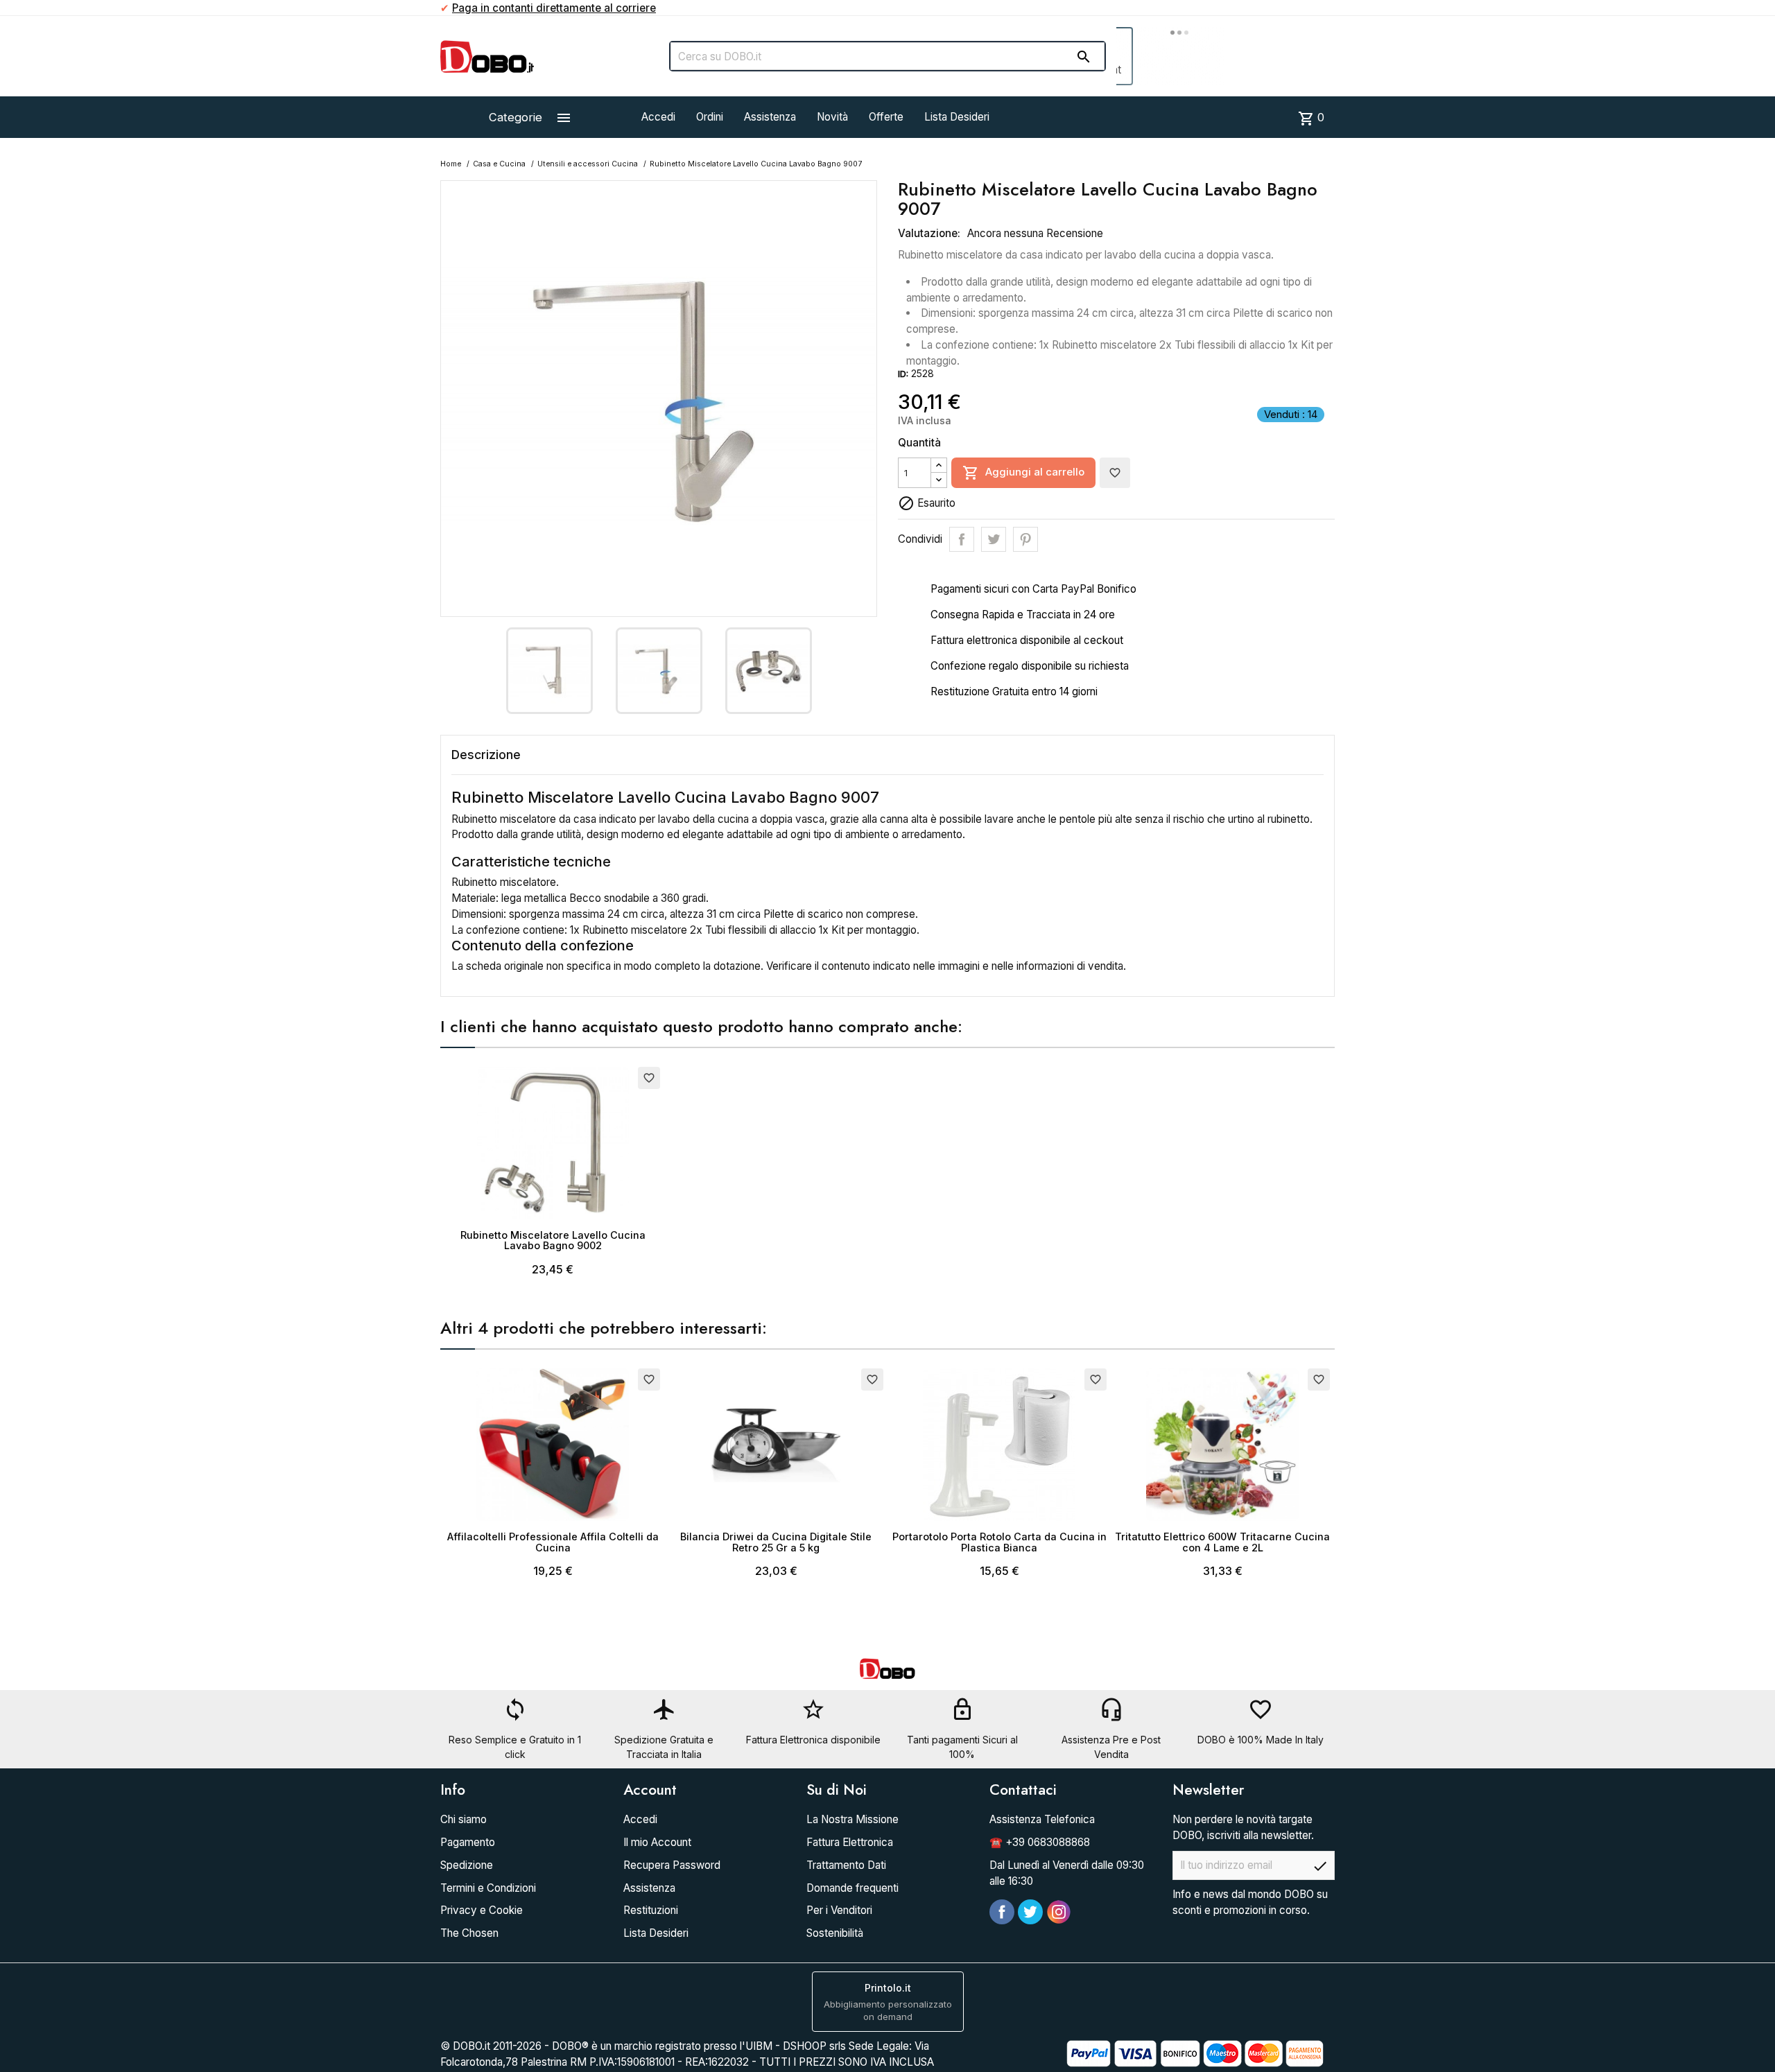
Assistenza (770, 117)
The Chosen (469, 1933)
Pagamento (468, 1842)
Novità (832, 117)
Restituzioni (651, 1910)
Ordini (710, 117)
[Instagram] (1059, 1912)
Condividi (962, 539)
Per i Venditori (839, 1910)
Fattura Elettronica (850, 1842)
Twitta (994, 539)
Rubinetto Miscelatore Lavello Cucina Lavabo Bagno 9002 (553, 1240)
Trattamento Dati (846, 1865)
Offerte (886, 117)
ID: (903, 374)
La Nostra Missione (852, 1819)
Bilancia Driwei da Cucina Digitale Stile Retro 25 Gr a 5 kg (776, 1542)
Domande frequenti (852, 1888)
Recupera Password (672, 1865)
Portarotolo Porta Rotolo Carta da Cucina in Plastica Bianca (999, 1542)
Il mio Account (657, 1842)
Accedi (658, 117)
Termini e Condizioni (488, 1888)
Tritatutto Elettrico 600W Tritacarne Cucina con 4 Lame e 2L (1222, 1542)
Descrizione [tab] (486, 755)
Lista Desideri (957, 117)
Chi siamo (464, 1819)
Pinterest (1025, 539)
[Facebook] (1002, 1912)
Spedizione (467, 1865)
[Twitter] (1030, 1912)
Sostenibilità (835, 1933)
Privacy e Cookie (482, 1910)
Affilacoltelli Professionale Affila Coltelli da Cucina (553, 1542)
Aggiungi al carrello (1023, 473)
